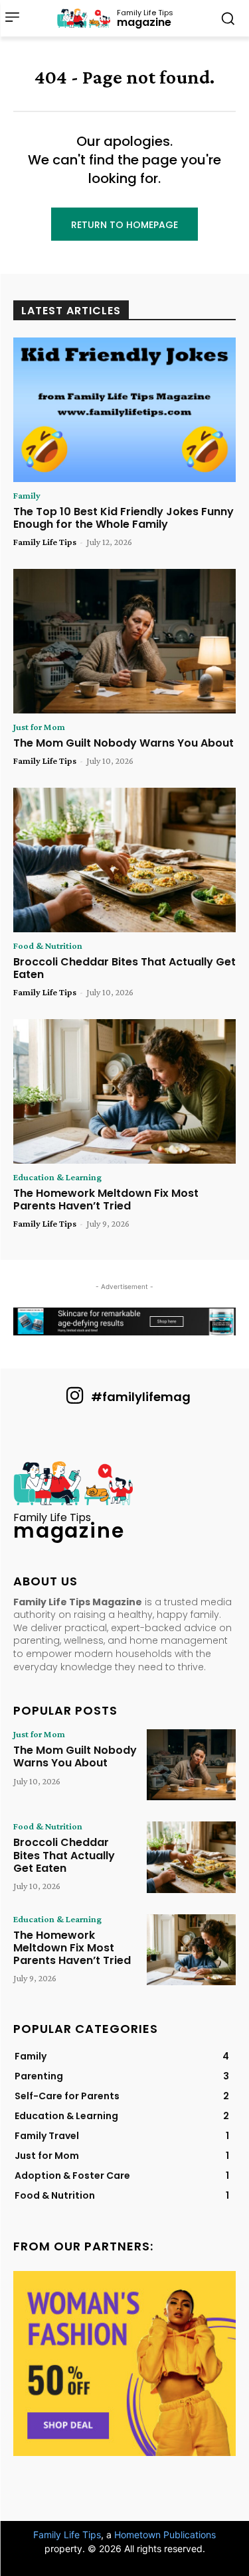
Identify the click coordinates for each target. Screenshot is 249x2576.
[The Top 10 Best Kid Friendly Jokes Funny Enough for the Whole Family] (124, 410)
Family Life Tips (45, 542)
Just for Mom (39, 727)
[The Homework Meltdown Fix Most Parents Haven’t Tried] (124, 1091)
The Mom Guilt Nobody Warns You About (124, 743)
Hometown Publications (165, 2535)
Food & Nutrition (48, 946)
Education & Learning (57, 1177)
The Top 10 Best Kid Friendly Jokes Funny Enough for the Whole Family (124, 518)
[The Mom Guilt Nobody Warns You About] (124, 641)
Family (27, 495)
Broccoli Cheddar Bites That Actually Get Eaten (124, 968)
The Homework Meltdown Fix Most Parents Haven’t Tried (106, 1199)
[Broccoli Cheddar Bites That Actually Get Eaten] (124, 860)
